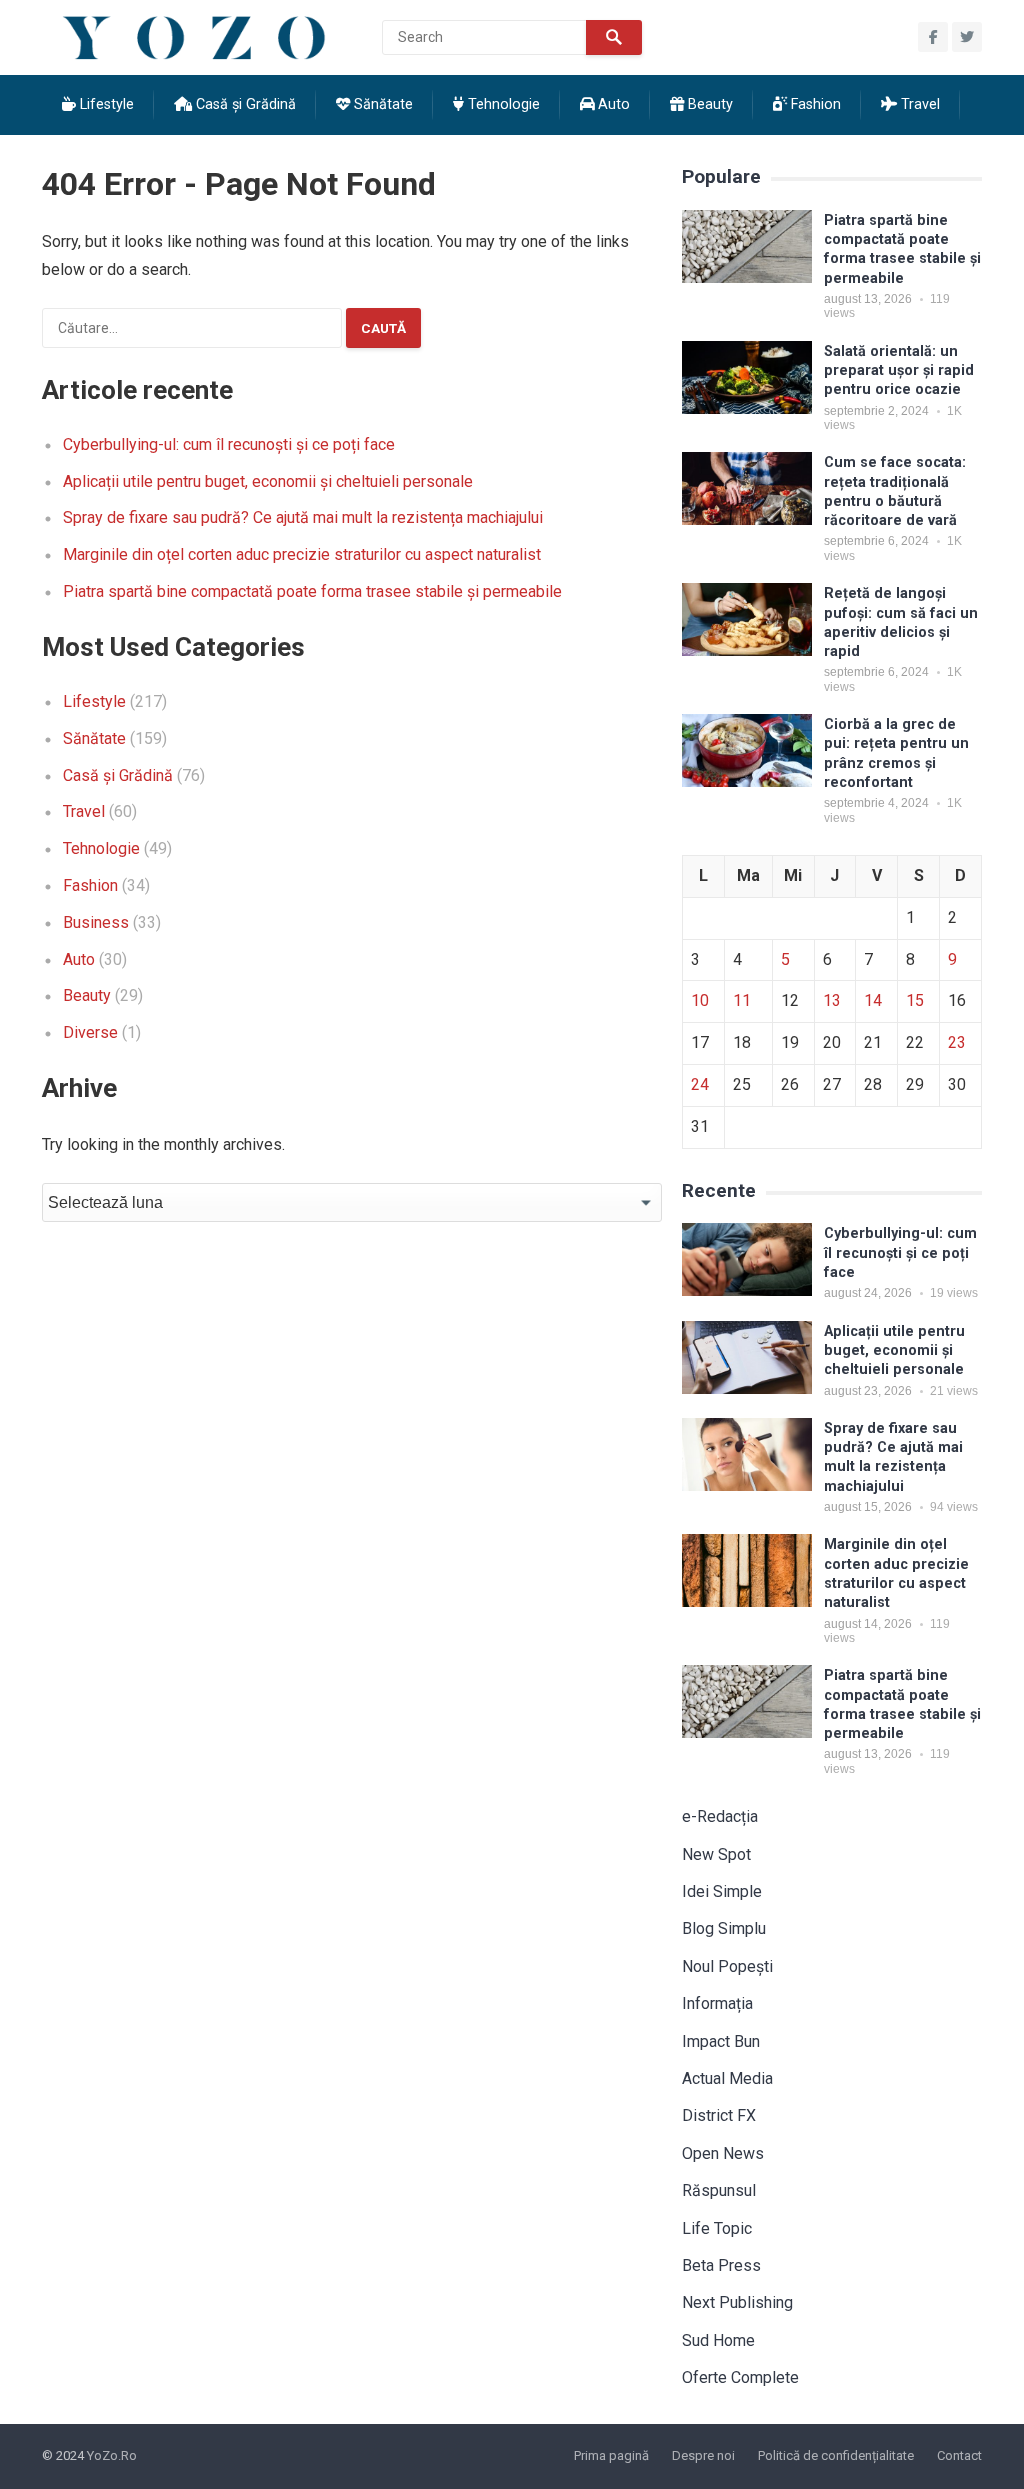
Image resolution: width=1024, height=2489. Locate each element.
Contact (959, 2455)
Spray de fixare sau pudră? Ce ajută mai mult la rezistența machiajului (303, 517)
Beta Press (721, 2265)
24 (700, 1084)
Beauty (708, 104)
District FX (719, 2115)
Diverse (90, 1032)
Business (96, 922)
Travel (918, 104)
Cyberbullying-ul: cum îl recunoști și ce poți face (229, 444)
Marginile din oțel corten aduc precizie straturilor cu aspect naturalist (302, 554)
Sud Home (718, 2340)
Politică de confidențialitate (836, 2455)
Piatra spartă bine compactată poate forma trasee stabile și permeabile (312, 591)
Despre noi (703, 2455)
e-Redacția (720, 1816)
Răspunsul (719, 2190)
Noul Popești (727, 1966)
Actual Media (727, 2078)
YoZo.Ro (112, 2455)
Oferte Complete (740, 2377)
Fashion (814, 104)
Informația (717, 2003)
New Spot (716, 1854)
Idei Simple (722, 1891)
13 (832, 1000)
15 (915, 1000)
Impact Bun (721, 2041)
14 (873, 1000)
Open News (723, 2153)
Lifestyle (105, 104)
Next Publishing (737, 2302)
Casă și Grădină (244, 104)
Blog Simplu (724, 1928)
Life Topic (717, 2228)
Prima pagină (611, 2455)
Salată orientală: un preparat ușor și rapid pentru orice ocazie (899, 371)
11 (742, 1000)
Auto (612, 104)
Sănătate (381, 104)
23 (957, 1042)
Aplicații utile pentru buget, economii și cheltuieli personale (268, 481)
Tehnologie (502, 104)
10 (700, 1000)
